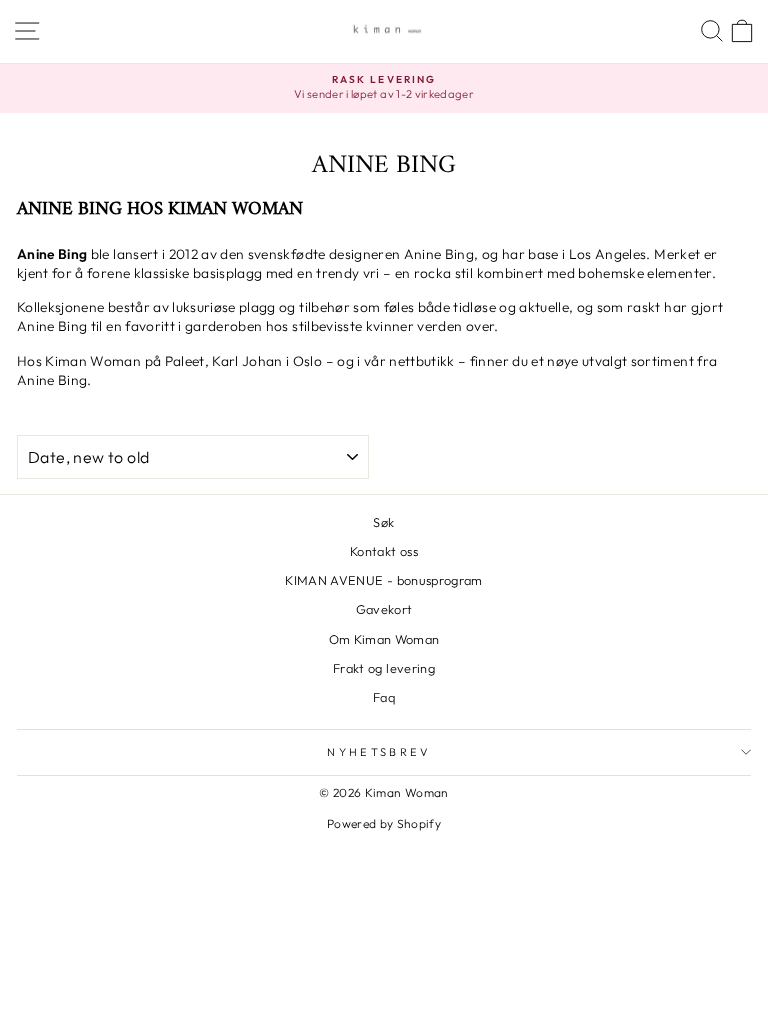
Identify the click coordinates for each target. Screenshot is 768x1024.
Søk (383, 522)
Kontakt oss (384, 551)
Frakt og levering (384, 668)
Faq (384, 697)
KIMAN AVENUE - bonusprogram (383, 580)
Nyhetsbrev (378, 752)
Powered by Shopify (384, 823)
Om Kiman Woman (384, 639)
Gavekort (384, 609)
